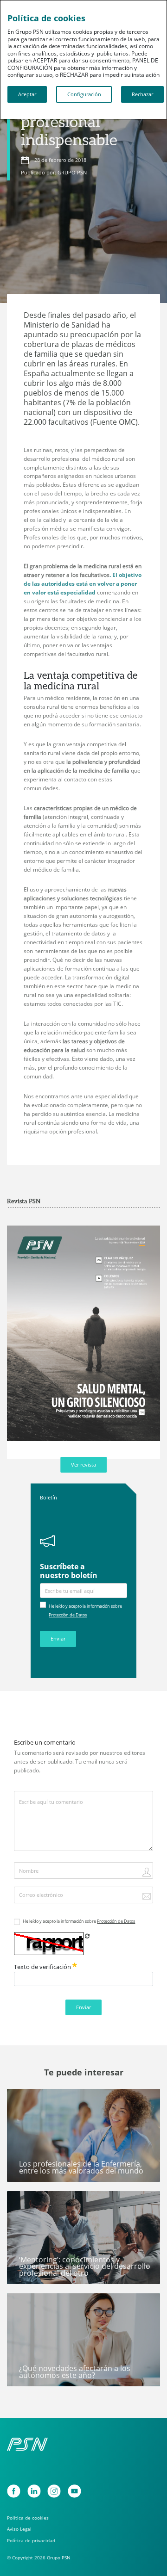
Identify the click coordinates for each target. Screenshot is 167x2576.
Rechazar (142, 94)
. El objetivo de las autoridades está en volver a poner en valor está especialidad (83, 584)
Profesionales (31, 2099)
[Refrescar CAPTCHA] (87, 1936)
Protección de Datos (68, 1615)
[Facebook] (14, 2491)
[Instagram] (54, 2491)
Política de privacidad (31, 2541)
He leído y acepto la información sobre (79, 1921)
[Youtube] (74, 2491)
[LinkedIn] (34, 2491)
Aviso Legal (19, 2529)
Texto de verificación (43, 1967)
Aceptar (27, 94)
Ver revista (83, 1465)
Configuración (84, 94)
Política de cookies (28, 2518)
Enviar (58, 1639)
